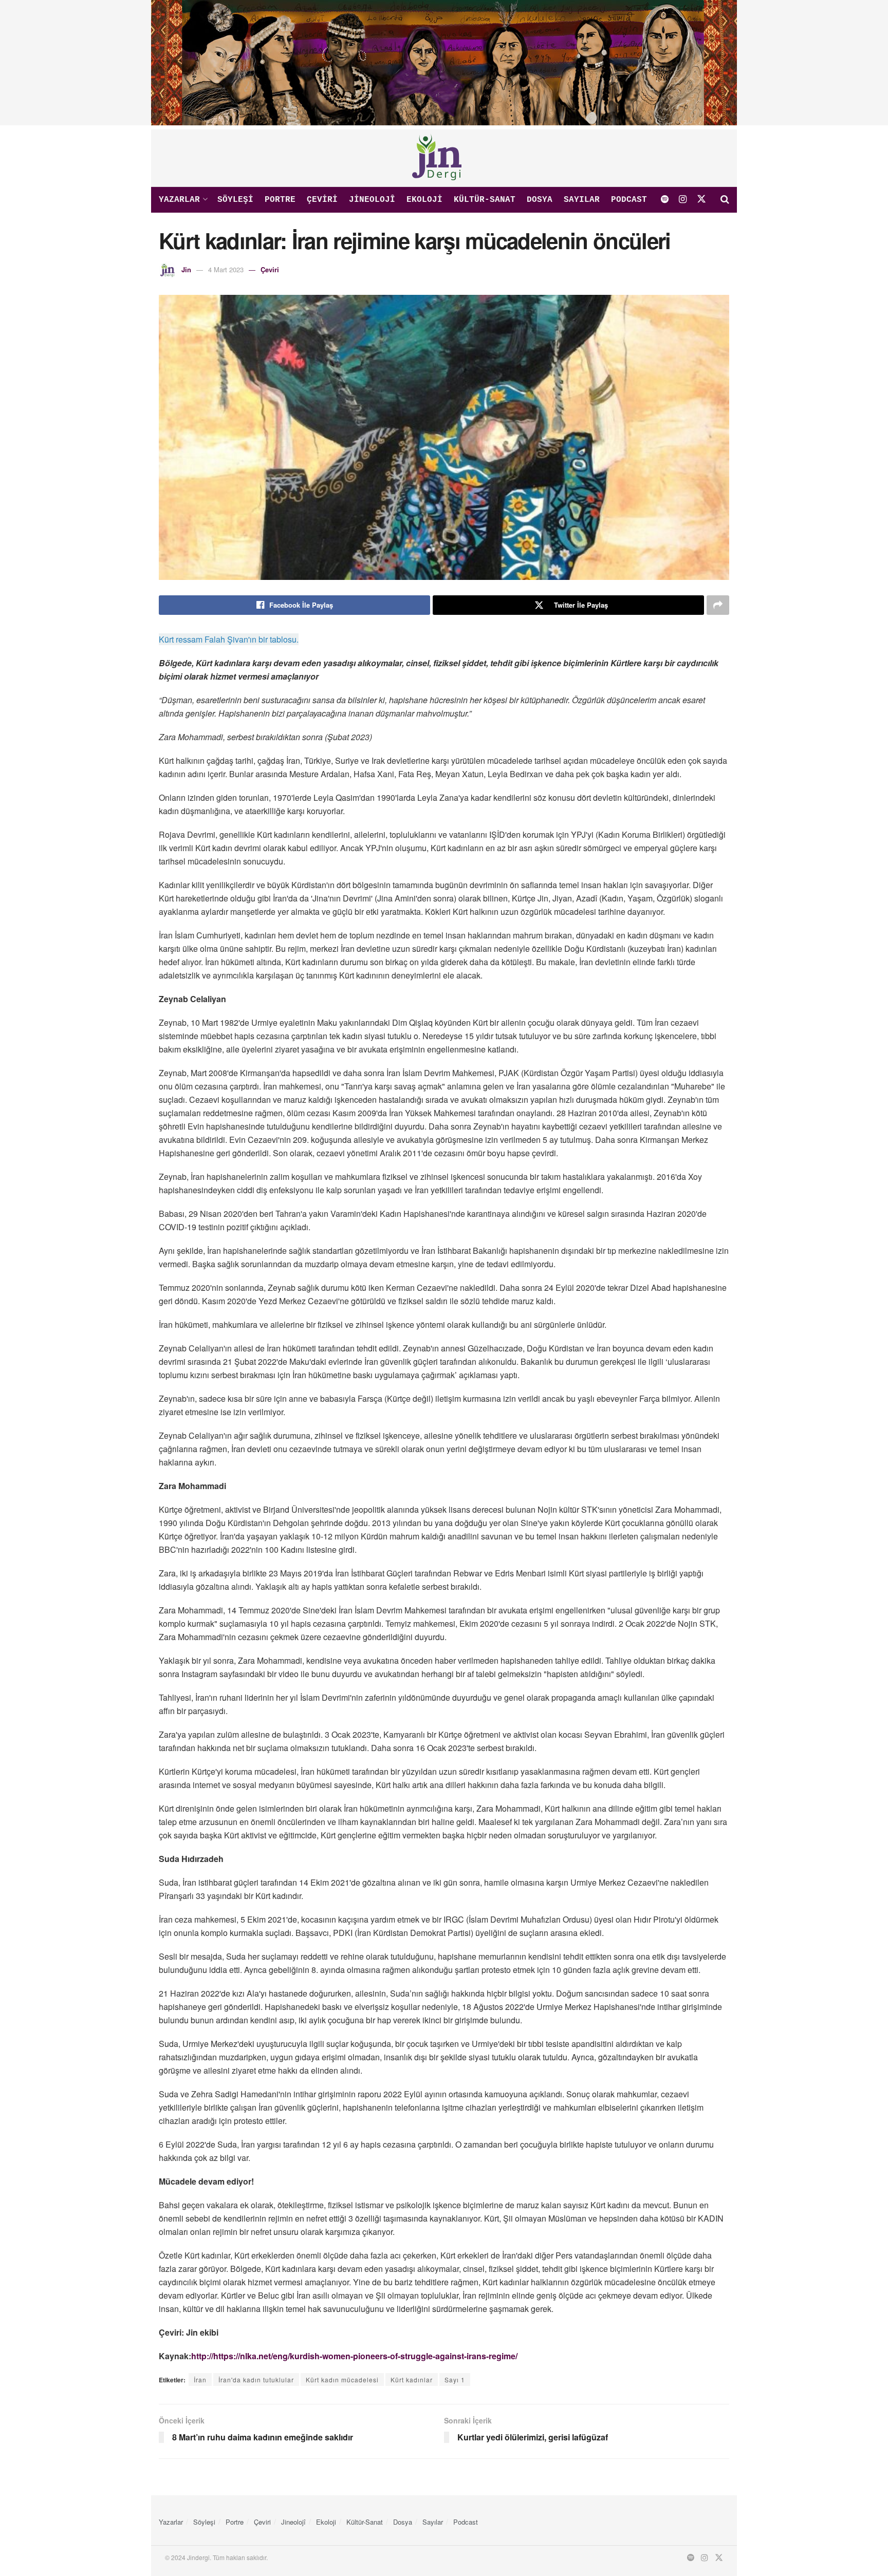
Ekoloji (424, 200)
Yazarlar (179, 200)
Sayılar (582, 200)
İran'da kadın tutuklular (256, 2380)
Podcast (629, 200)
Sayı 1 (455, 2380)
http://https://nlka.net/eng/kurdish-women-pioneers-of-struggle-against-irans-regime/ (354, 2356)
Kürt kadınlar (412, 2380)
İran (200, 2380)
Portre (280, 200)
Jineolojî (372, 200)
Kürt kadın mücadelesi (342, 2380)
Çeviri (322, 200)
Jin (186, 269)
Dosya (540, 200)
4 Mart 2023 (226, 269)
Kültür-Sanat (485, 200)
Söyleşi (235, 200)
